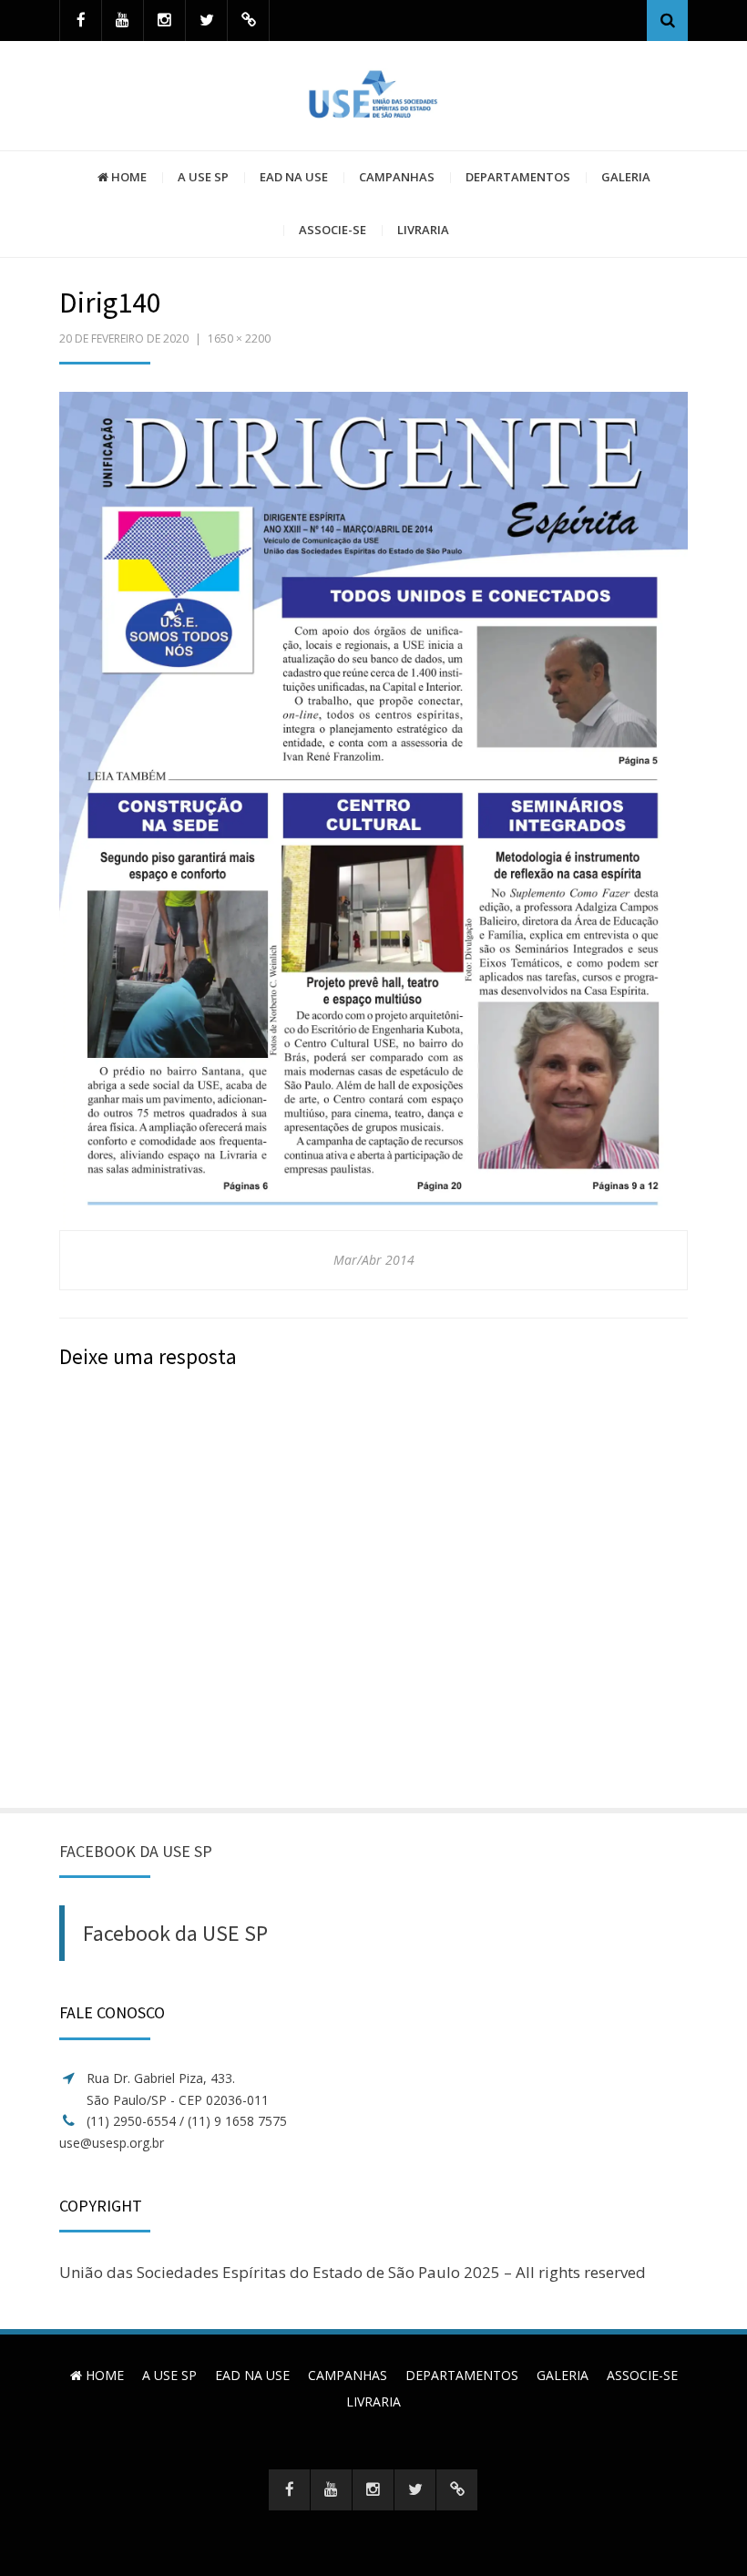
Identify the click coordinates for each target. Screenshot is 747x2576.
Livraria (423, 230)
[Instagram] (164, 21)
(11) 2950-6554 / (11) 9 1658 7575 (187, 2121)
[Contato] (248, 21)
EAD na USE (294, 177)
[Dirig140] (373, 810)
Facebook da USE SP (136, 1851)
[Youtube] (123, 21)
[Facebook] (81, 21)
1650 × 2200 (239, 339)
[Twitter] (206, 21)
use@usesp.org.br (112, 2143)
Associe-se (333, 230)
